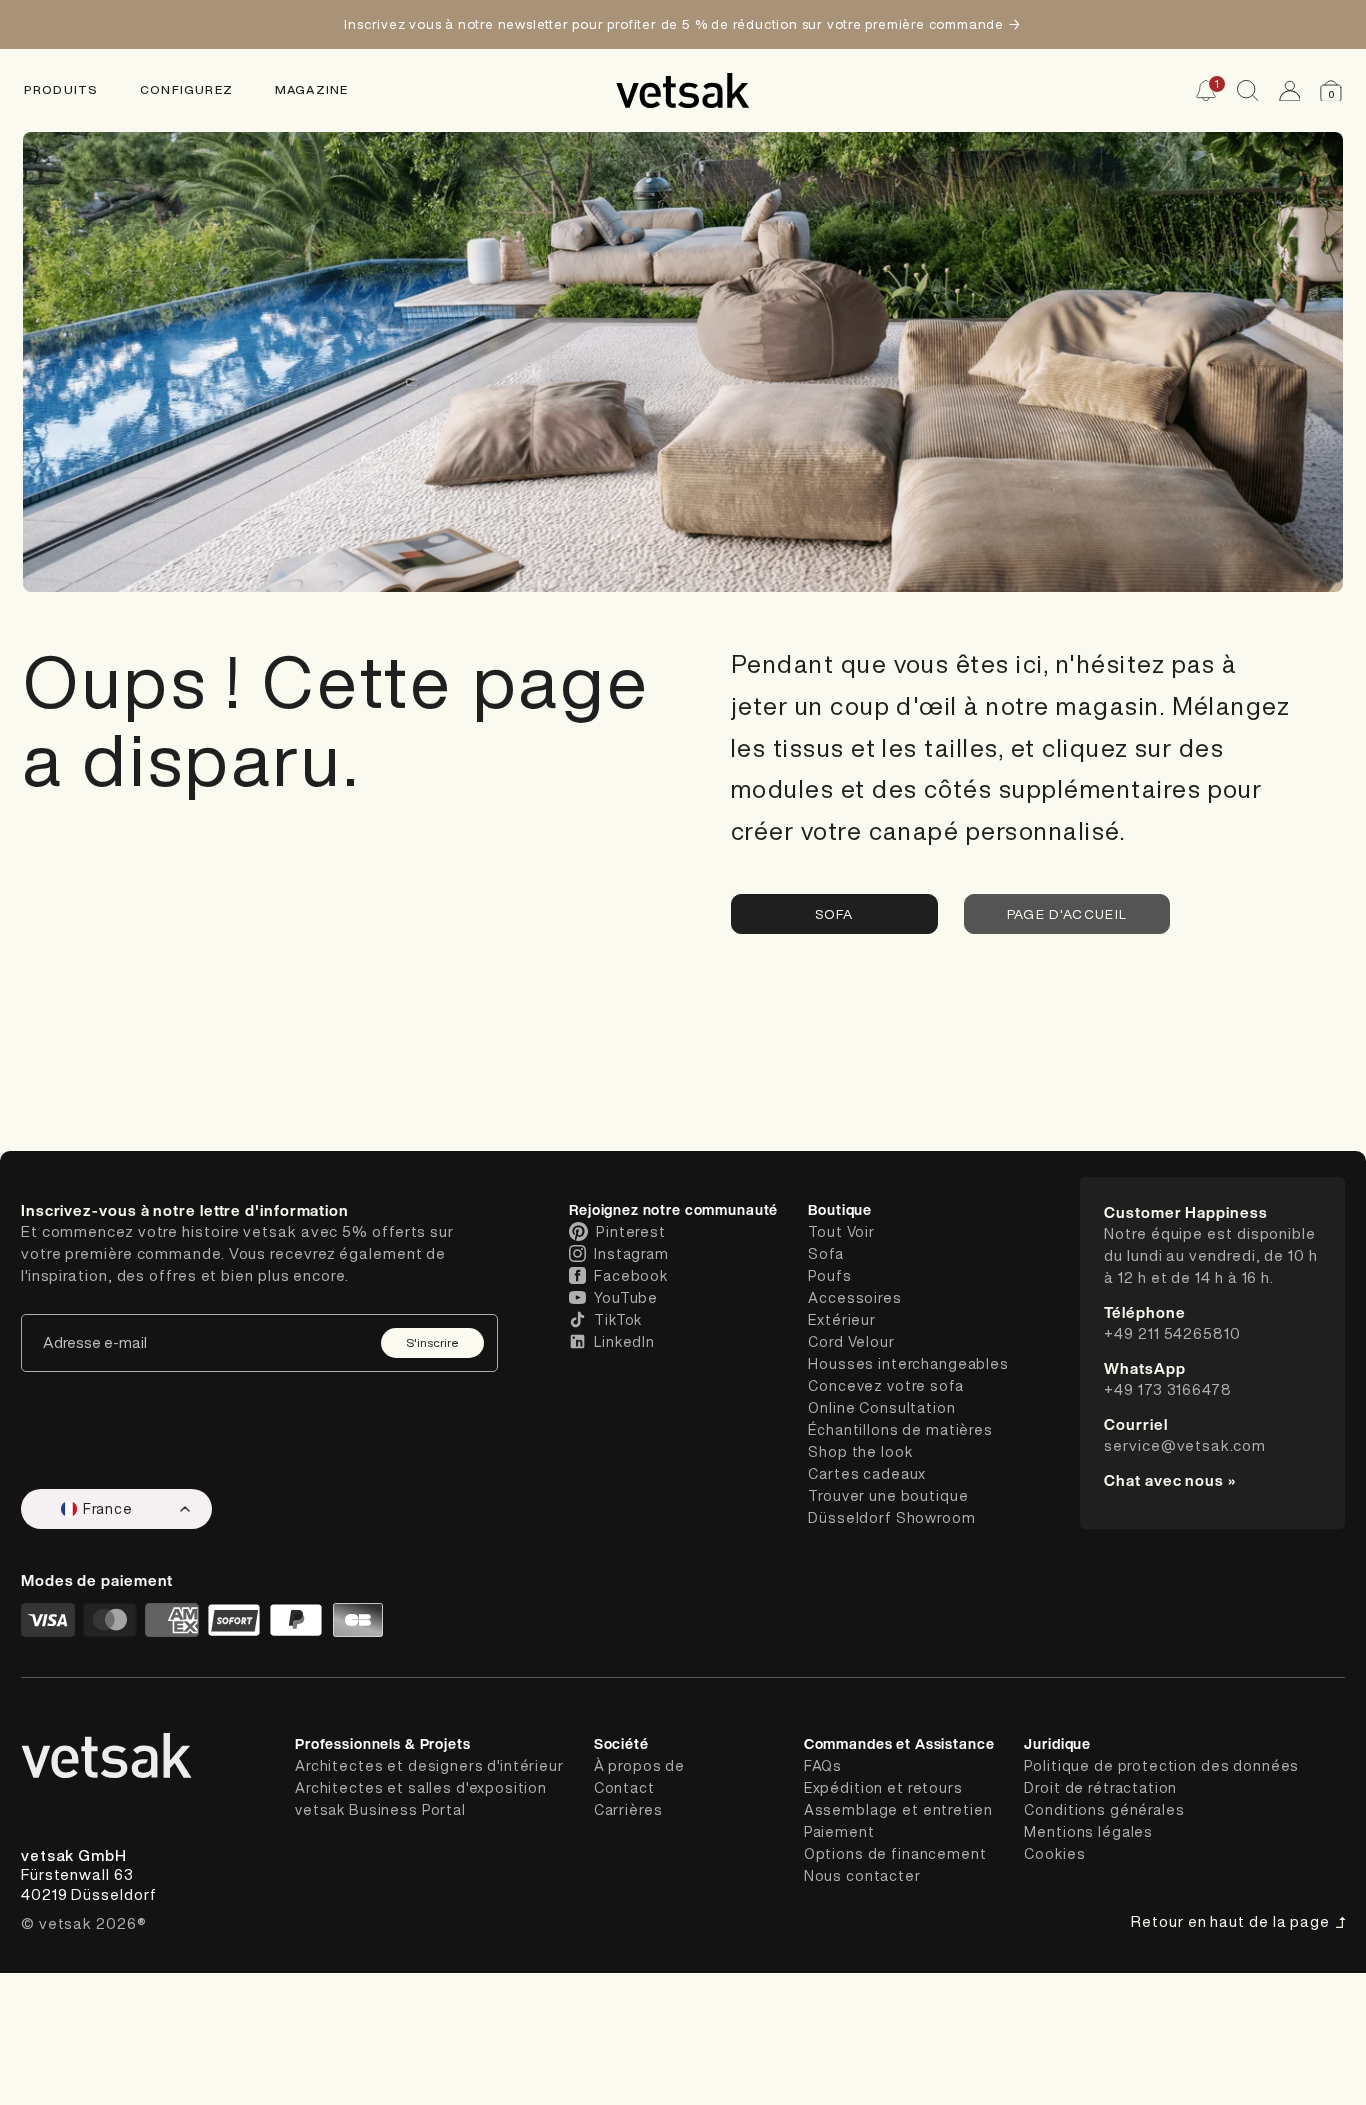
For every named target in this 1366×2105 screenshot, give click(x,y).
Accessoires (854, 1298)
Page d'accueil (1067, 914)
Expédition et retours (883, 1788)
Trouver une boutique (888, 1496)
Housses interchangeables (908, 1364)
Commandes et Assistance (899, 1743)
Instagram (631, 1254)
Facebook (631, 1276)
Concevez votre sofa (885, 1386)
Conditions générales (1104, 1810)
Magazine (312, 90)
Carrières (628, 1810)
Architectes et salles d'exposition (421, 1788)
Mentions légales (1088, 1832)
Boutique (840, 1209)
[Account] (1290, 91)
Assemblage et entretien (898, 1810)
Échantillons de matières (900, 1430)
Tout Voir (841, 1232)
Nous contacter (862, 1876)
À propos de (639, 1766)
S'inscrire (432, 1342)
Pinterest (631, 1232)
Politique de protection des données (1161, 1766)
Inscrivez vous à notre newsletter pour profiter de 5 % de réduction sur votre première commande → (682, 24)
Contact (624, 1788)
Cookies (1054, 1854)
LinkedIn (624, 1342)
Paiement (839, 1832)
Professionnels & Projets (383, 1743)
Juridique (1057, 1743)
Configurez (186, 90)
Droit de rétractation (1100, 1788)
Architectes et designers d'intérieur (429, 1766)
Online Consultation (881, 1408)
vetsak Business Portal (380, 1810)
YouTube (626, 1298)
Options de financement (895, 1854)
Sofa (834, 914)
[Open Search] (1248, 91)
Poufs (829, 1276)
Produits (61, 90)
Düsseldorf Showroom (891, 1518)
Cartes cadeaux (867, 1474)
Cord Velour (851, 1342)
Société (621, 1743)
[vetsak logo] (683, 90)
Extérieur (842, 1320)
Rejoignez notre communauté (673, 1209)
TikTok (618, 1320)
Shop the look (860, 1452)
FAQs (823, 1766)
